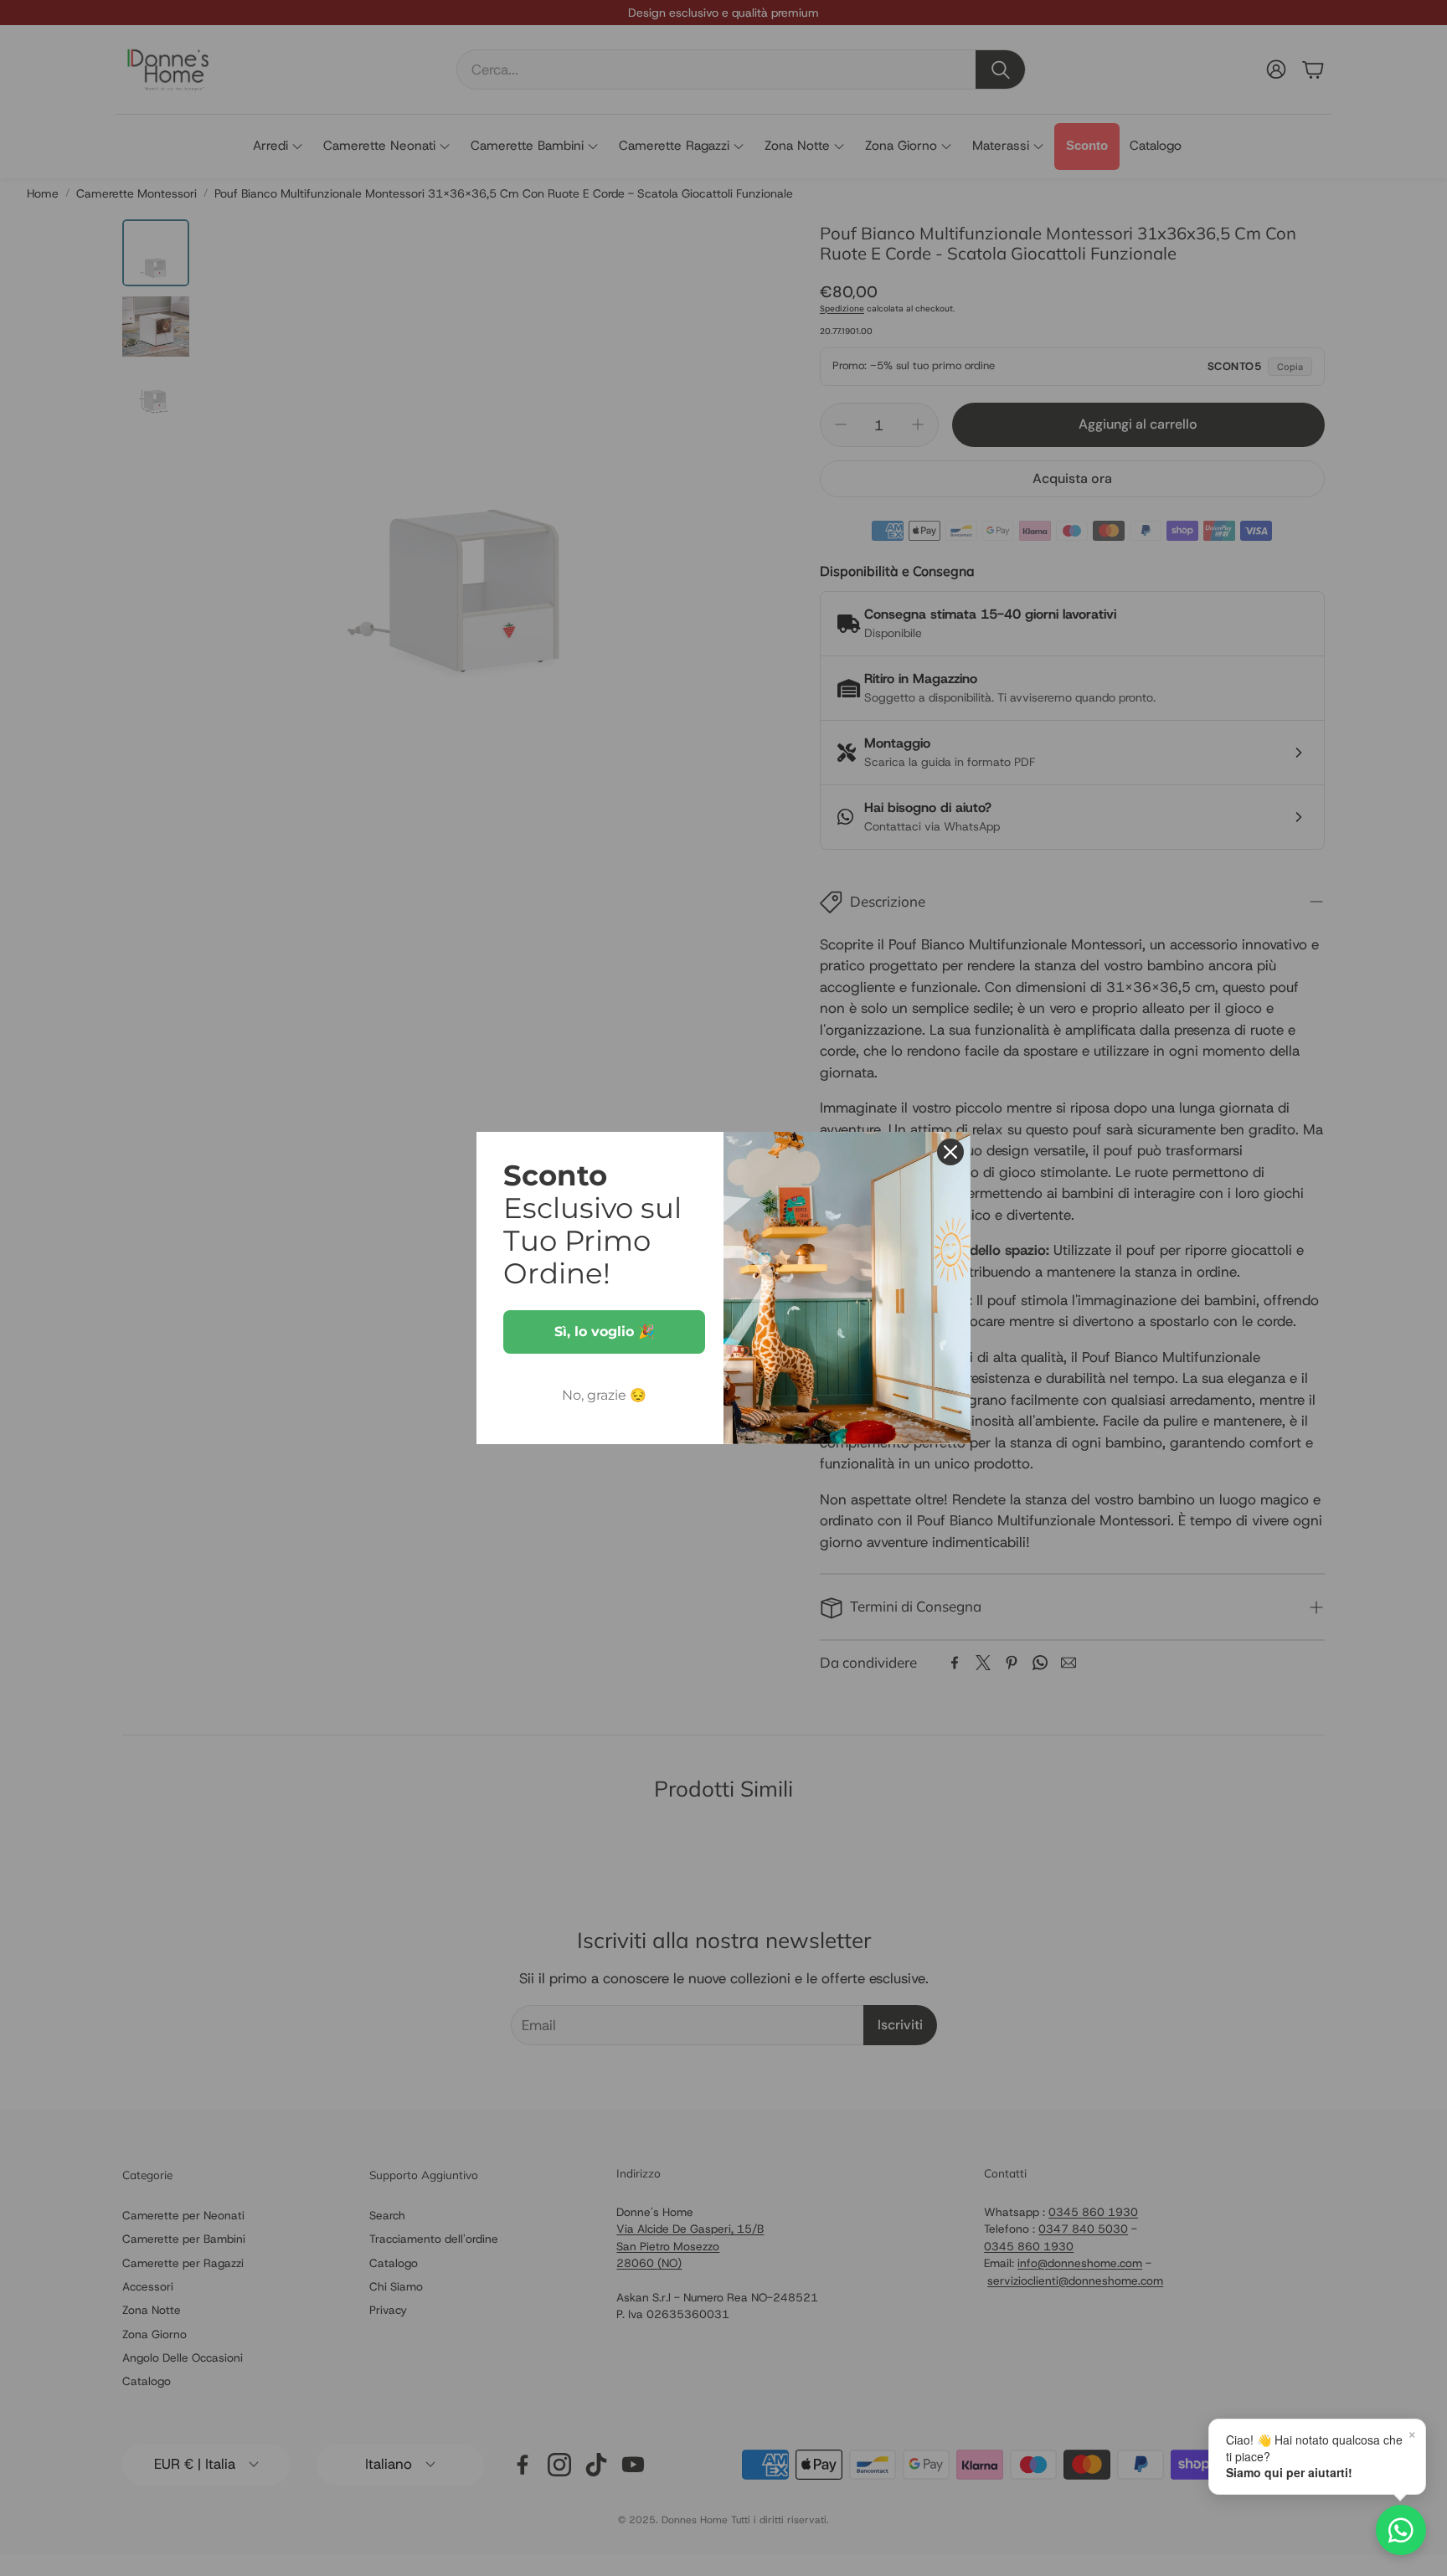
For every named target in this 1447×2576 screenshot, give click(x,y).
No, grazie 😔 (604, 1395)
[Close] (950, 1152)
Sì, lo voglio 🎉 (605, 1332)
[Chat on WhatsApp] (1401, 2530)
